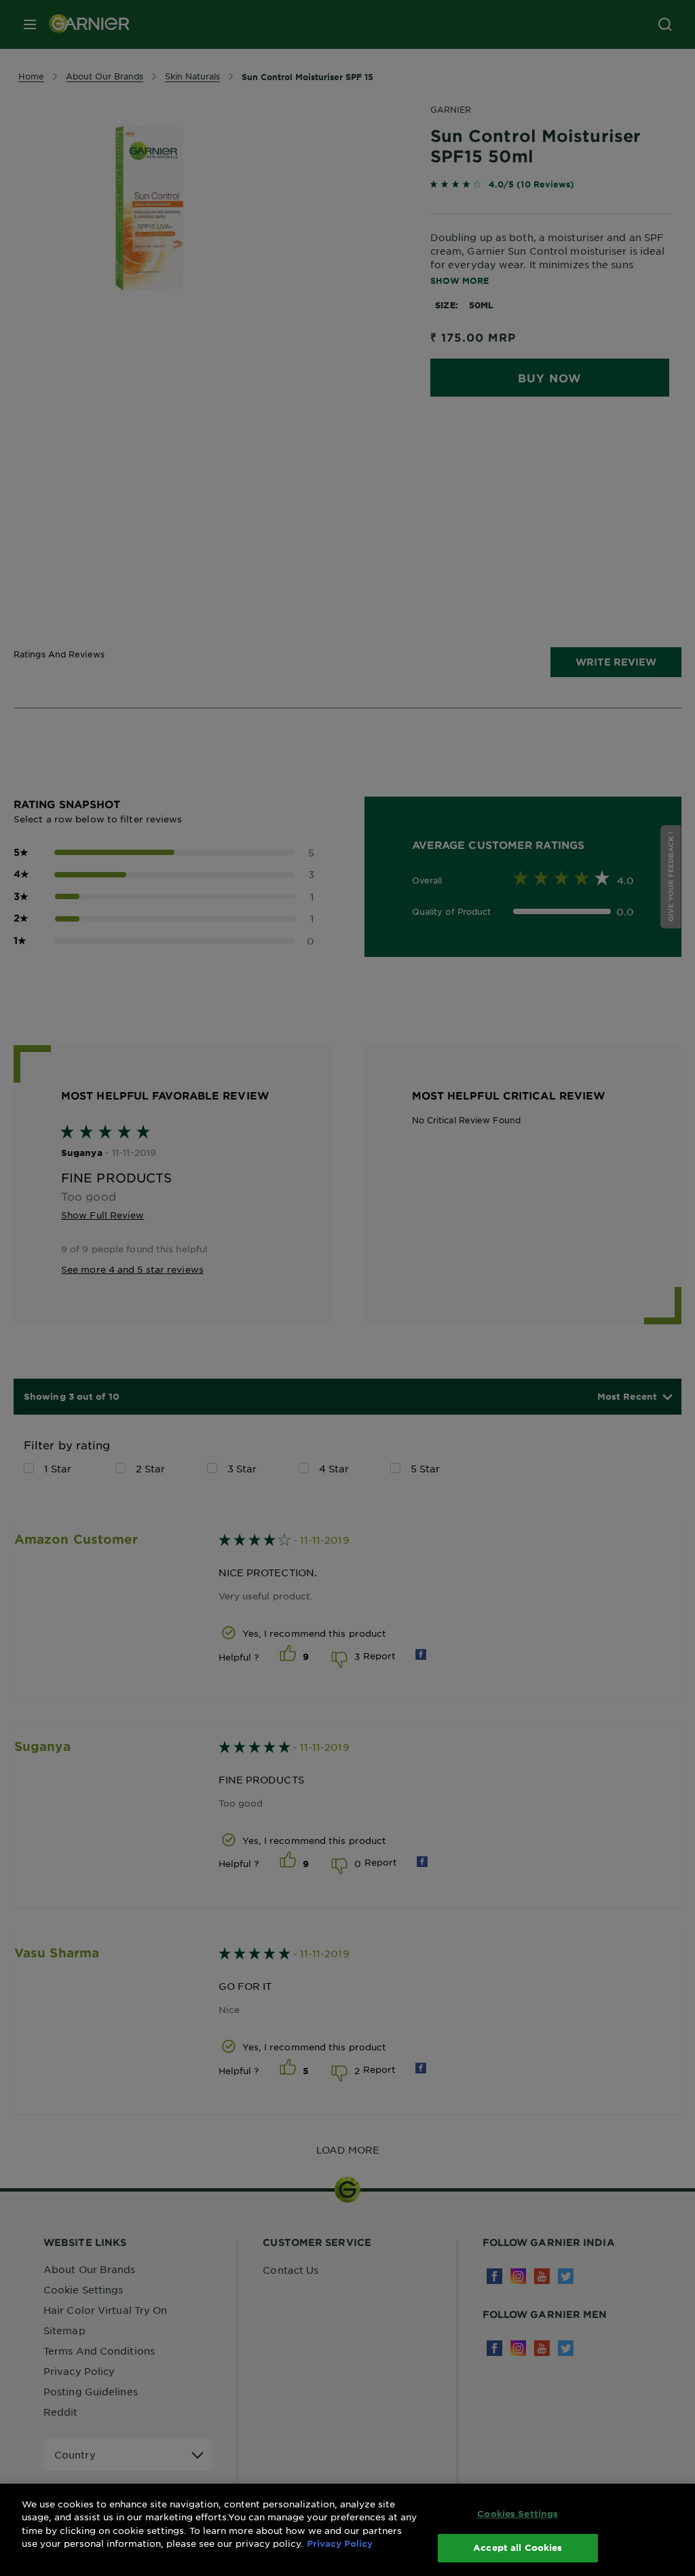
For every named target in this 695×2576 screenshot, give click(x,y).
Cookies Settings (518, 2514)
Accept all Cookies (518, 2547)
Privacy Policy (340, 2543)
